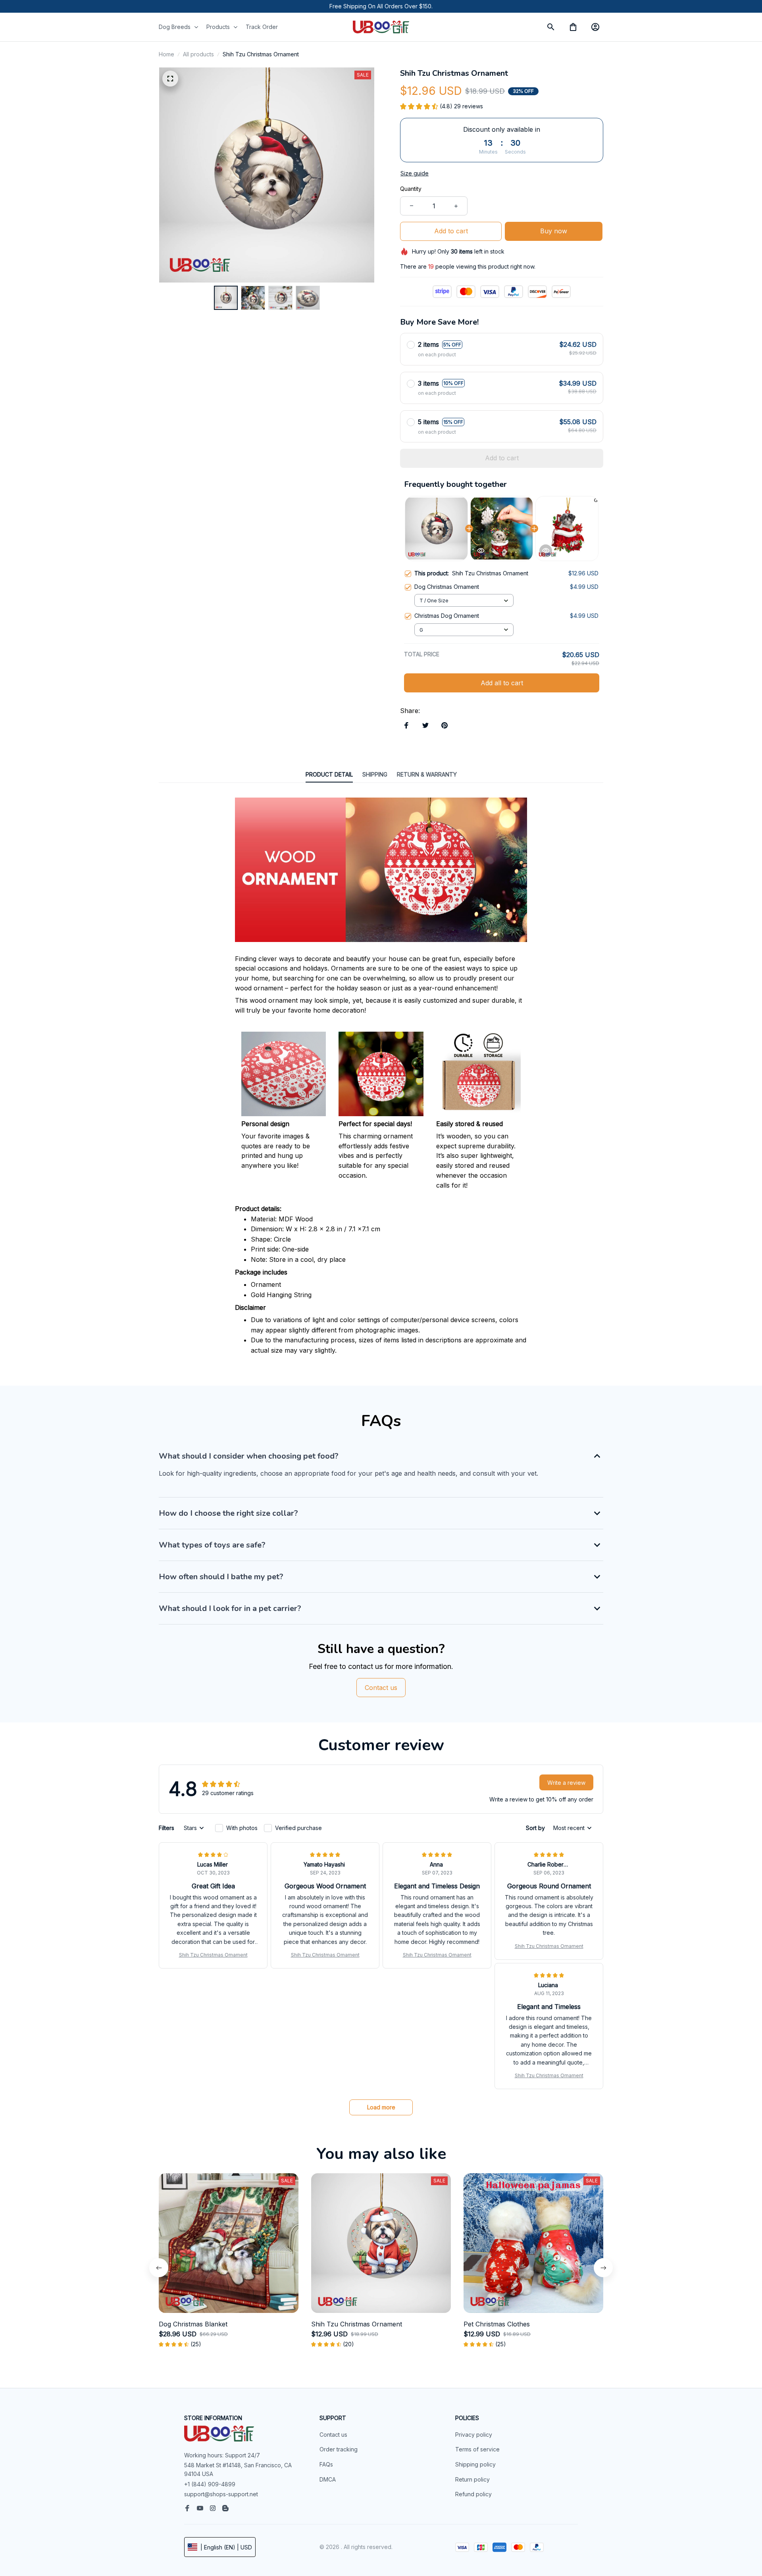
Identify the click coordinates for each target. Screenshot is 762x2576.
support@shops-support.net (221, 2494)
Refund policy (473, 2494)
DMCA (328, 2479)
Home (166, 54)
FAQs (326, 2464)
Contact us (333, 2435)
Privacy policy (474, 2435)
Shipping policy (475, 2464)
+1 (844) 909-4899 (210, 2484)
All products (198, 54)
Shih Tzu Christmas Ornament (213, 1955)
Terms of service (477, 2449)
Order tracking (339, 2449)
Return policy (472, 2479)
